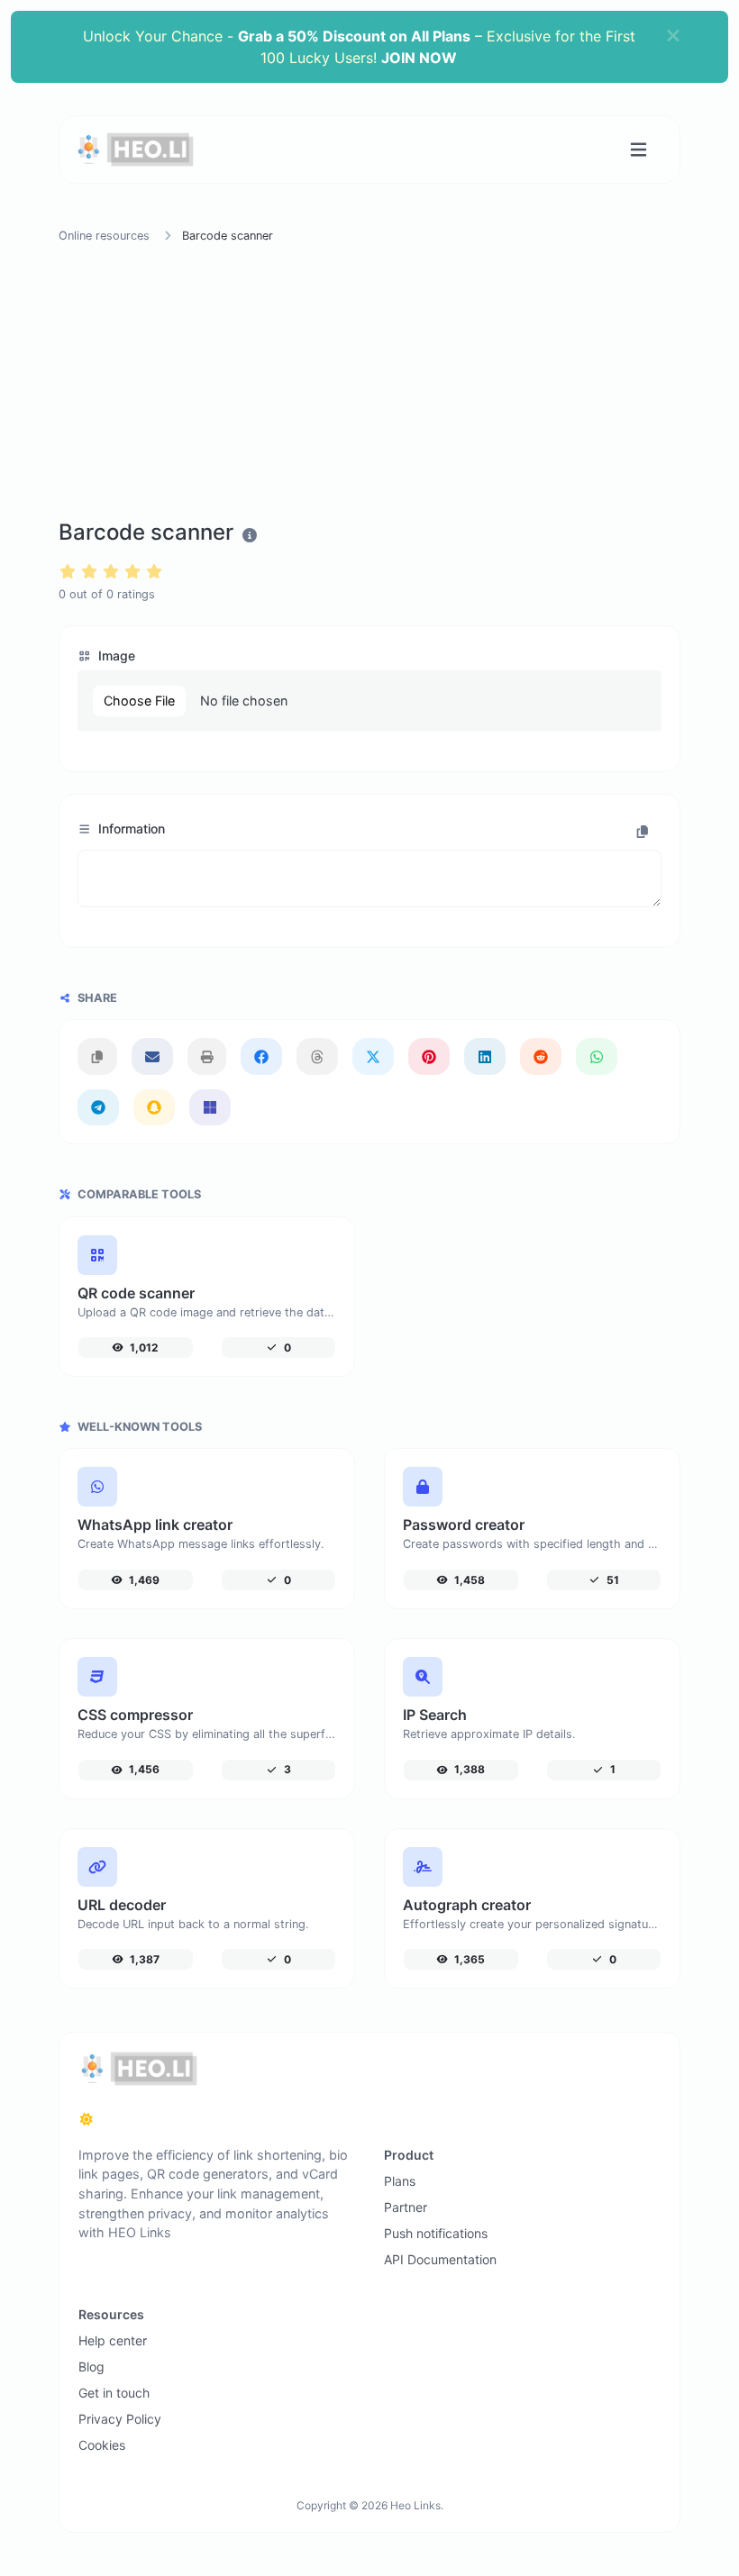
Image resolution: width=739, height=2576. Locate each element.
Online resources (104, 236)
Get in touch (114, 2393)
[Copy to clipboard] (643, 831)
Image (115, 655)
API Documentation (440, 2259)
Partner (406, 2207)
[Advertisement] (369, 385)
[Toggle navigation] (639, 150)
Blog (91, 2367)
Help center (113, 2340)
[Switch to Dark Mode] (87, 2119)
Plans (400, 2181)
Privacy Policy (120, 2419)
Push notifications (436, 2233)
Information (130, 828)
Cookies (102, 2445)
